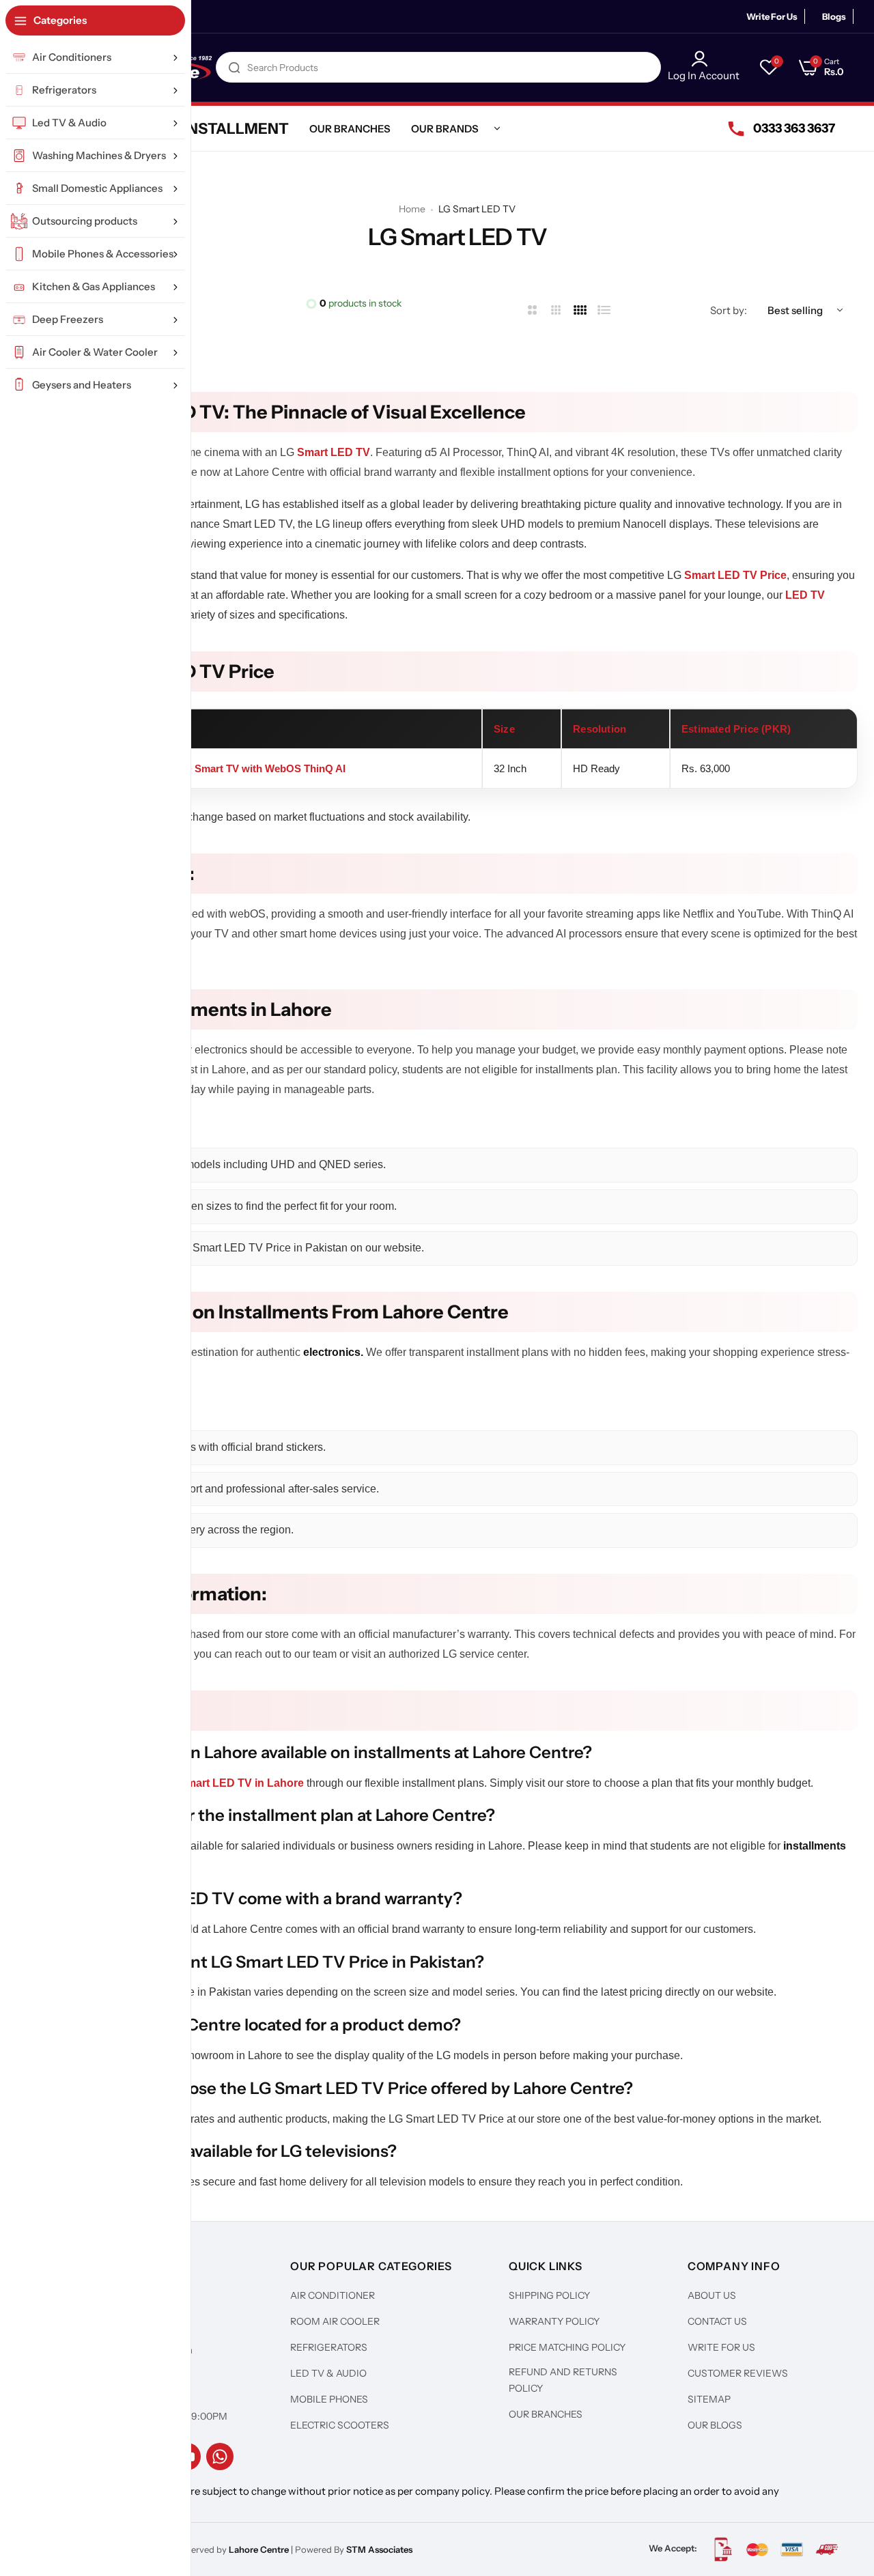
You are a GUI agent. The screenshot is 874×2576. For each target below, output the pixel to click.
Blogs (834, 16)
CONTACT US (717, 2321)
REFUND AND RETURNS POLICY (563, 2380)
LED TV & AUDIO (328, 2373)
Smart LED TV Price (735, 575)
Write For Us (772, 16)
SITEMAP (709, 2399)
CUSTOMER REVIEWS (738, 2373)
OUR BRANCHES (546, 2414)
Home (412, 209)
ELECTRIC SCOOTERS (340, 2425)
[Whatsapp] (220, 2457)
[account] (704, 59)
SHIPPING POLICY (549, 2295)
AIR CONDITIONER (333, 2295)
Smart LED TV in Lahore (241, 1783)
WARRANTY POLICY (554, 2321)
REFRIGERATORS (329, 2347)
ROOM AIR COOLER (335, 2321)
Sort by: (729, 310)
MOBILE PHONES (329, 2399)
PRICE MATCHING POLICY (567, 2347)
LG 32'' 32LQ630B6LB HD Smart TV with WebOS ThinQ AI (208, 768)
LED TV (805, 595)
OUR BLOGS (715, 2425)
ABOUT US (712, 2295)
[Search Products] (234, 67)
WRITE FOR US (721, 2347)
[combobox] (438, 67)
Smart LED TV (334, 452)
